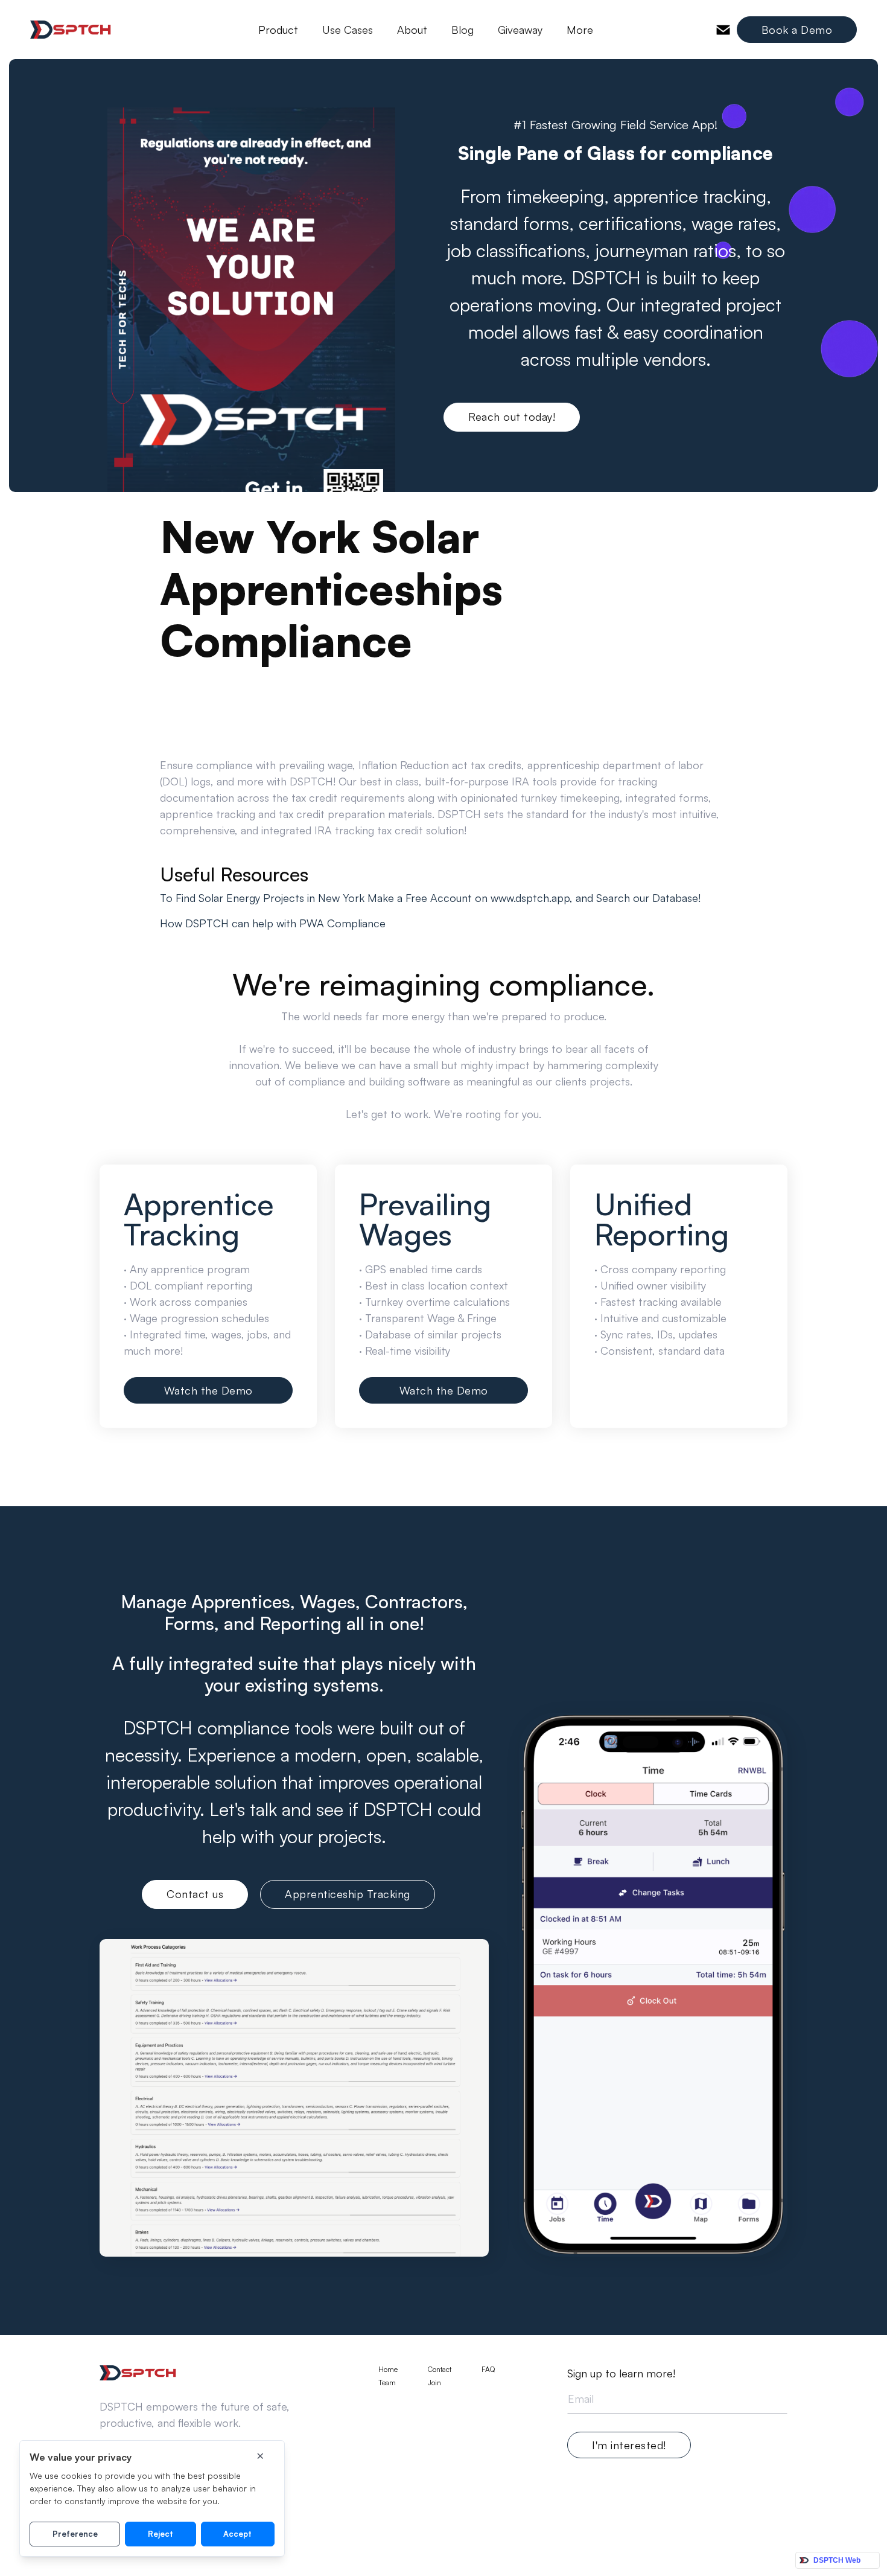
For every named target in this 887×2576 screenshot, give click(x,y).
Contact (440, 2370)
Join (434, 2383)
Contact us (195, 1894)
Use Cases (348, 30)
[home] (71, 30)
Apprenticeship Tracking (348, 1894)
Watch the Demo (208, 1390)
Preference (75, 2534)
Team (387, 2383)
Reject (161, 2534)
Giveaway (520, 30)
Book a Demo (797, 30)
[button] (278, 30)
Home (388, 2370)
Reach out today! (512, 417)
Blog (463, 30)
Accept (237, 2534)
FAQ (488, 2370)
